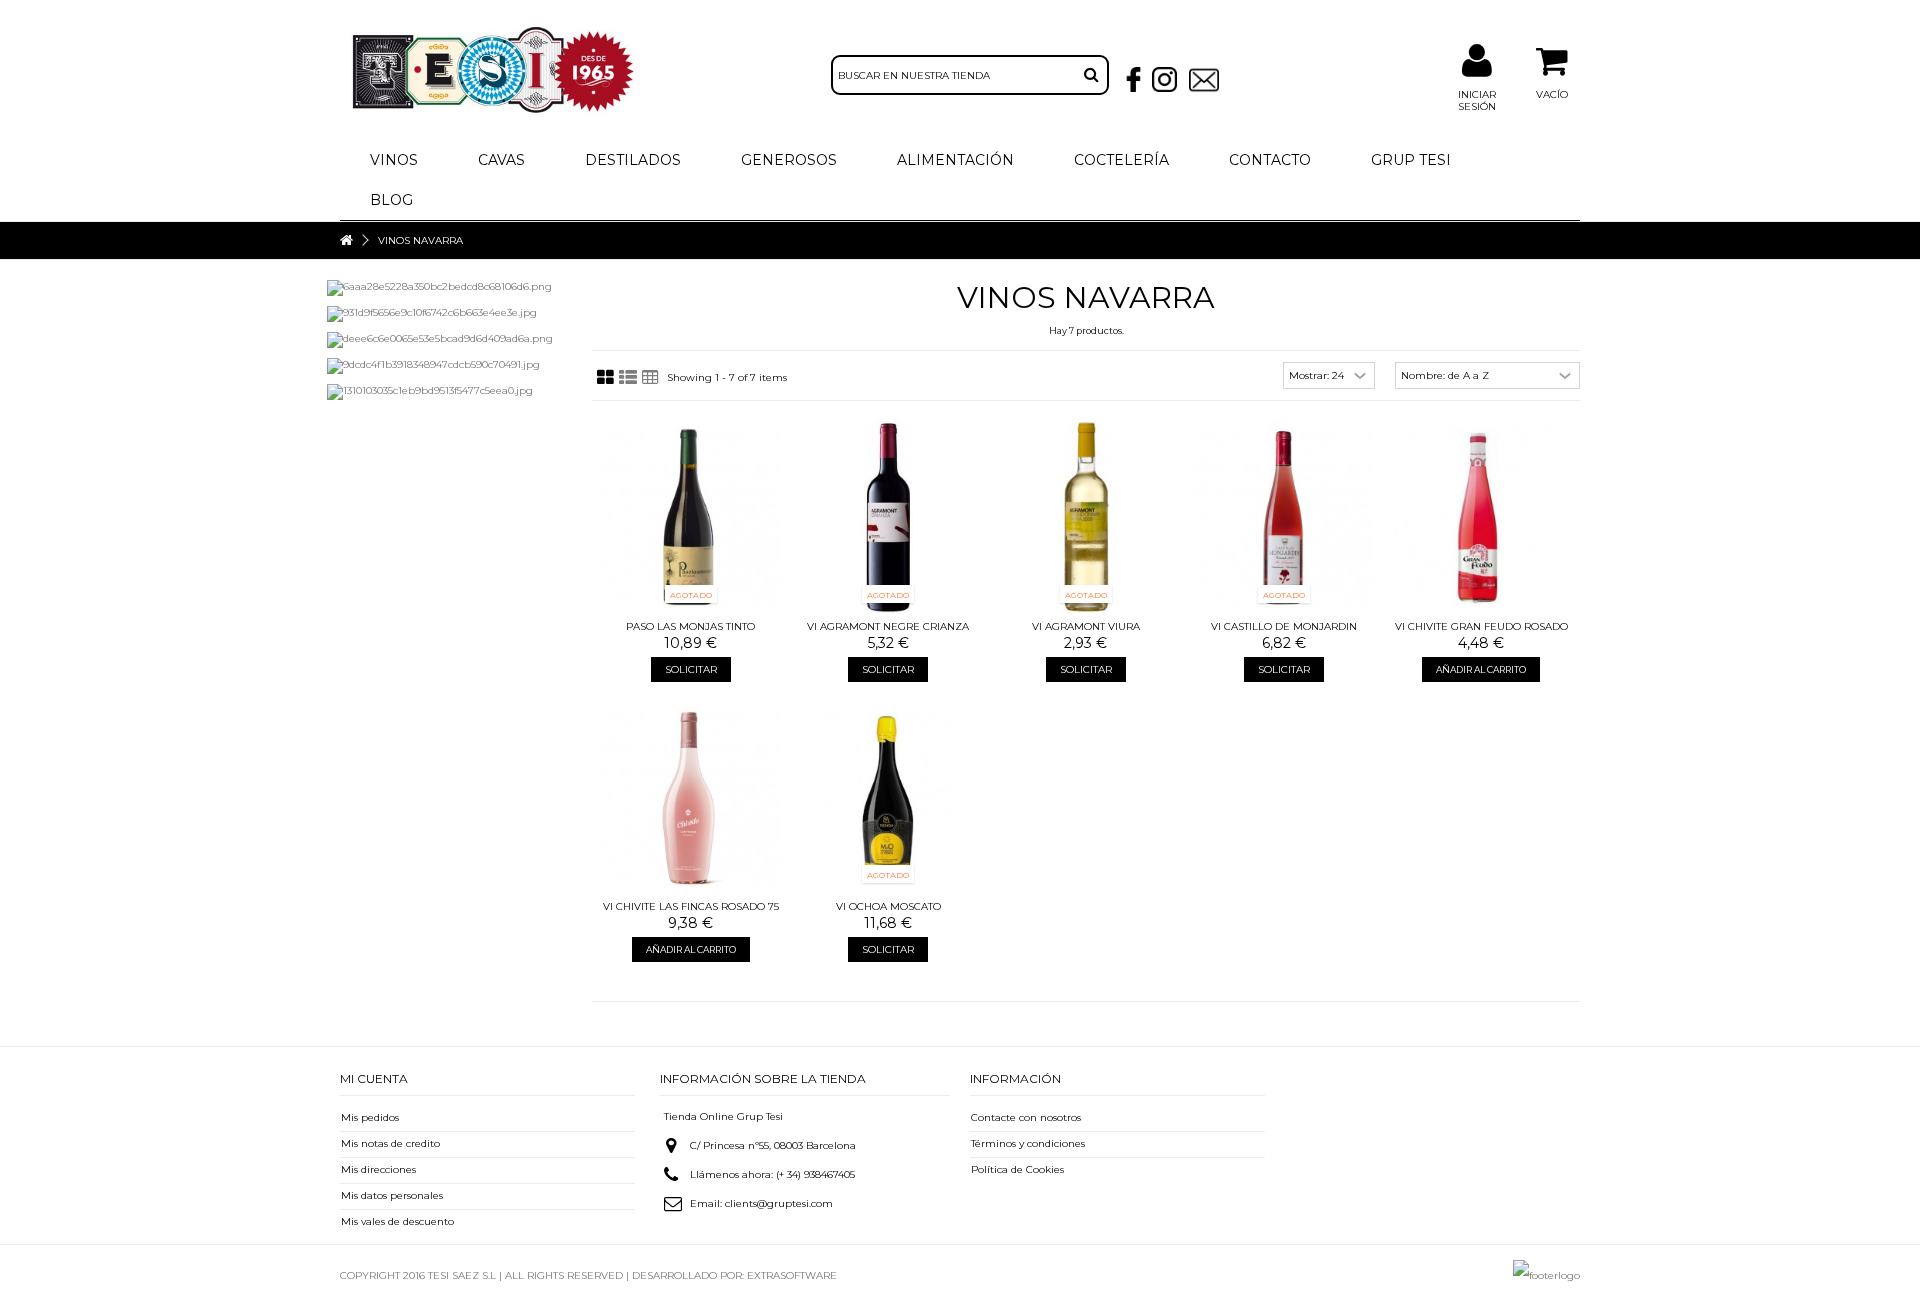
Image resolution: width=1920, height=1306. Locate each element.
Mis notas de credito (390, 1143)
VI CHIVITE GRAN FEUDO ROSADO (1481, 626)
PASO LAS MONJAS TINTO (690, 626)
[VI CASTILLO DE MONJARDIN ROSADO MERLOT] (1284, 517)
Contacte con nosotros (1026, 1117)
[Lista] (628, 378)
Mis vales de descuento (397, 1221)
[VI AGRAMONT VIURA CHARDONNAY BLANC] (1086, 517)
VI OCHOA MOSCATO (888, 906)
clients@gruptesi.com (779, 1203)
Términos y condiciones (1028, 1143)
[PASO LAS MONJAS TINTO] (691, 517)
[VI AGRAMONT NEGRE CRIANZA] (889, 517)
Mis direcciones (378, 1169)
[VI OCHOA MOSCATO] (889, 797)
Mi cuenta (374, 1078)
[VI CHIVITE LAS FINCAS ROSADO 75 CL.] (691, 797)
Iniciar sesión (1477, 100)
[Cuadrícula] (605, 378)
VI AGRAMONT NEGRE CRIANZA (888, 626)
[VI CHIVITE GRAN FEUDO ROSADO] (1481, 517)
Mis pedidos (370, 1117)
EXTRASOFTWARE (792, 1275)
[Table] (650, 378)
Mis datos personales (392, 1195)
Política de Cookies (1017, 1169)
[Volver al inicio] (346, 240)
